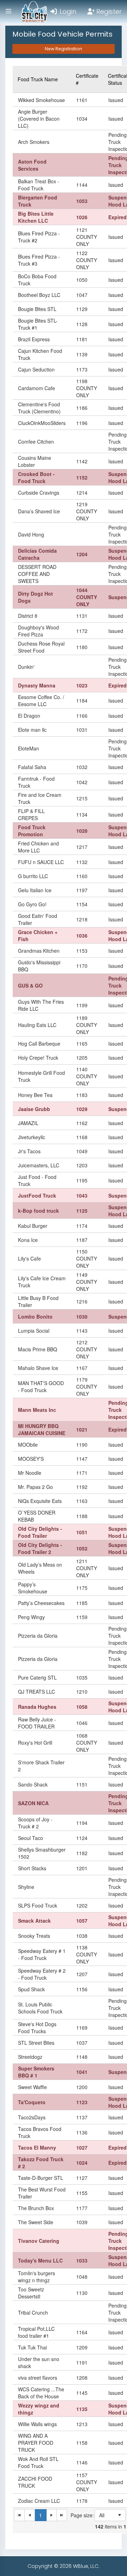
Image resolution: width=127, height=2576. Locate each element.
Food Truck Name (38, 79)
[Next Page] (52, 2515)
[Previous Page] (30, 2515)
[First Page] (19, 2515)
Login (67, 11)
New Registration (64, 49)
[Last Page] (62, 2515)
